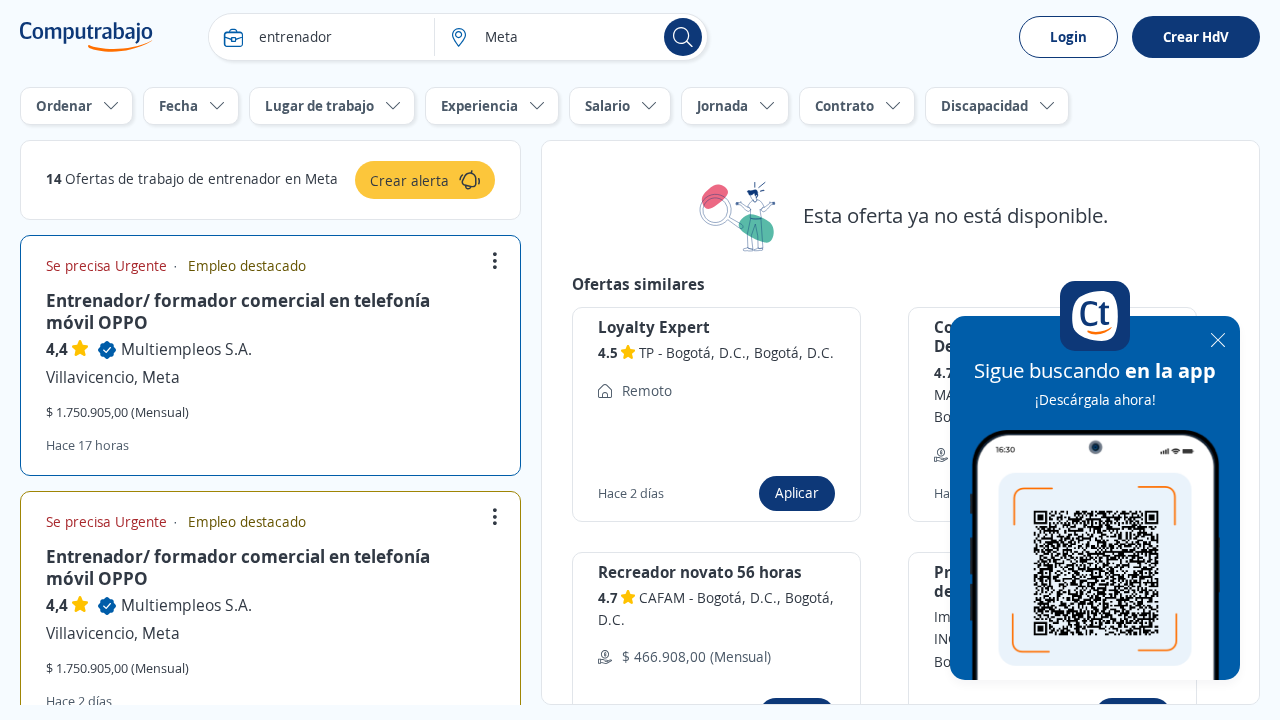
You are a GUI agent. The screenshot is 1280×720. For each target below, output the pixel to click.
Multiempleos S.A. (186, 349)
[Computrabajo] (86, 37)
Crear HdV (1196, 36)
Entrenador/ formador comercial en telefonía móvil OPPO (238, 311)
